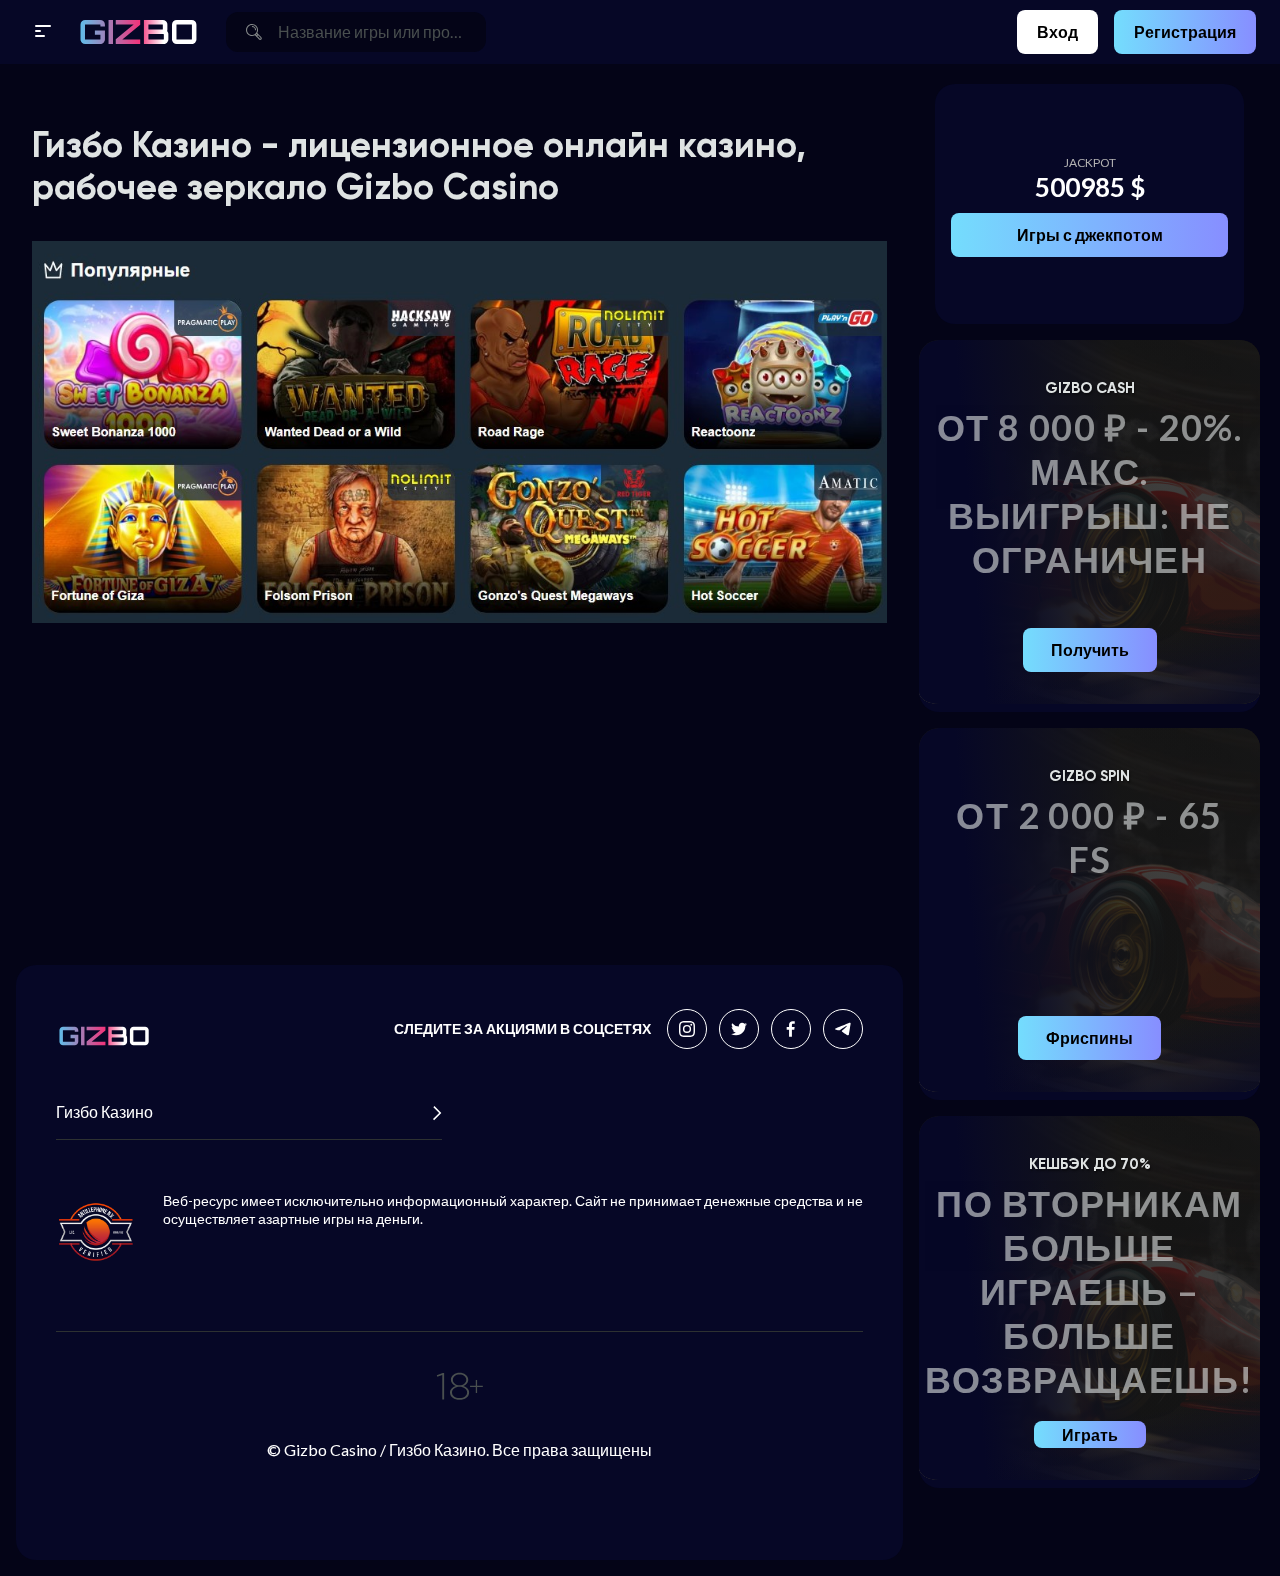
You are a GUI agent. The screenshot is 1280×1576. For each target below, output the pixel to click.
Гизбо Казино (104, 1111)
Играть (1090, 1434)
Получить (1090, 649)
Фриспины (1089, 1037)
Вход (1057, 31)
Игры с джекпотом (1090, 234)
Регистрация (1185, 31)
